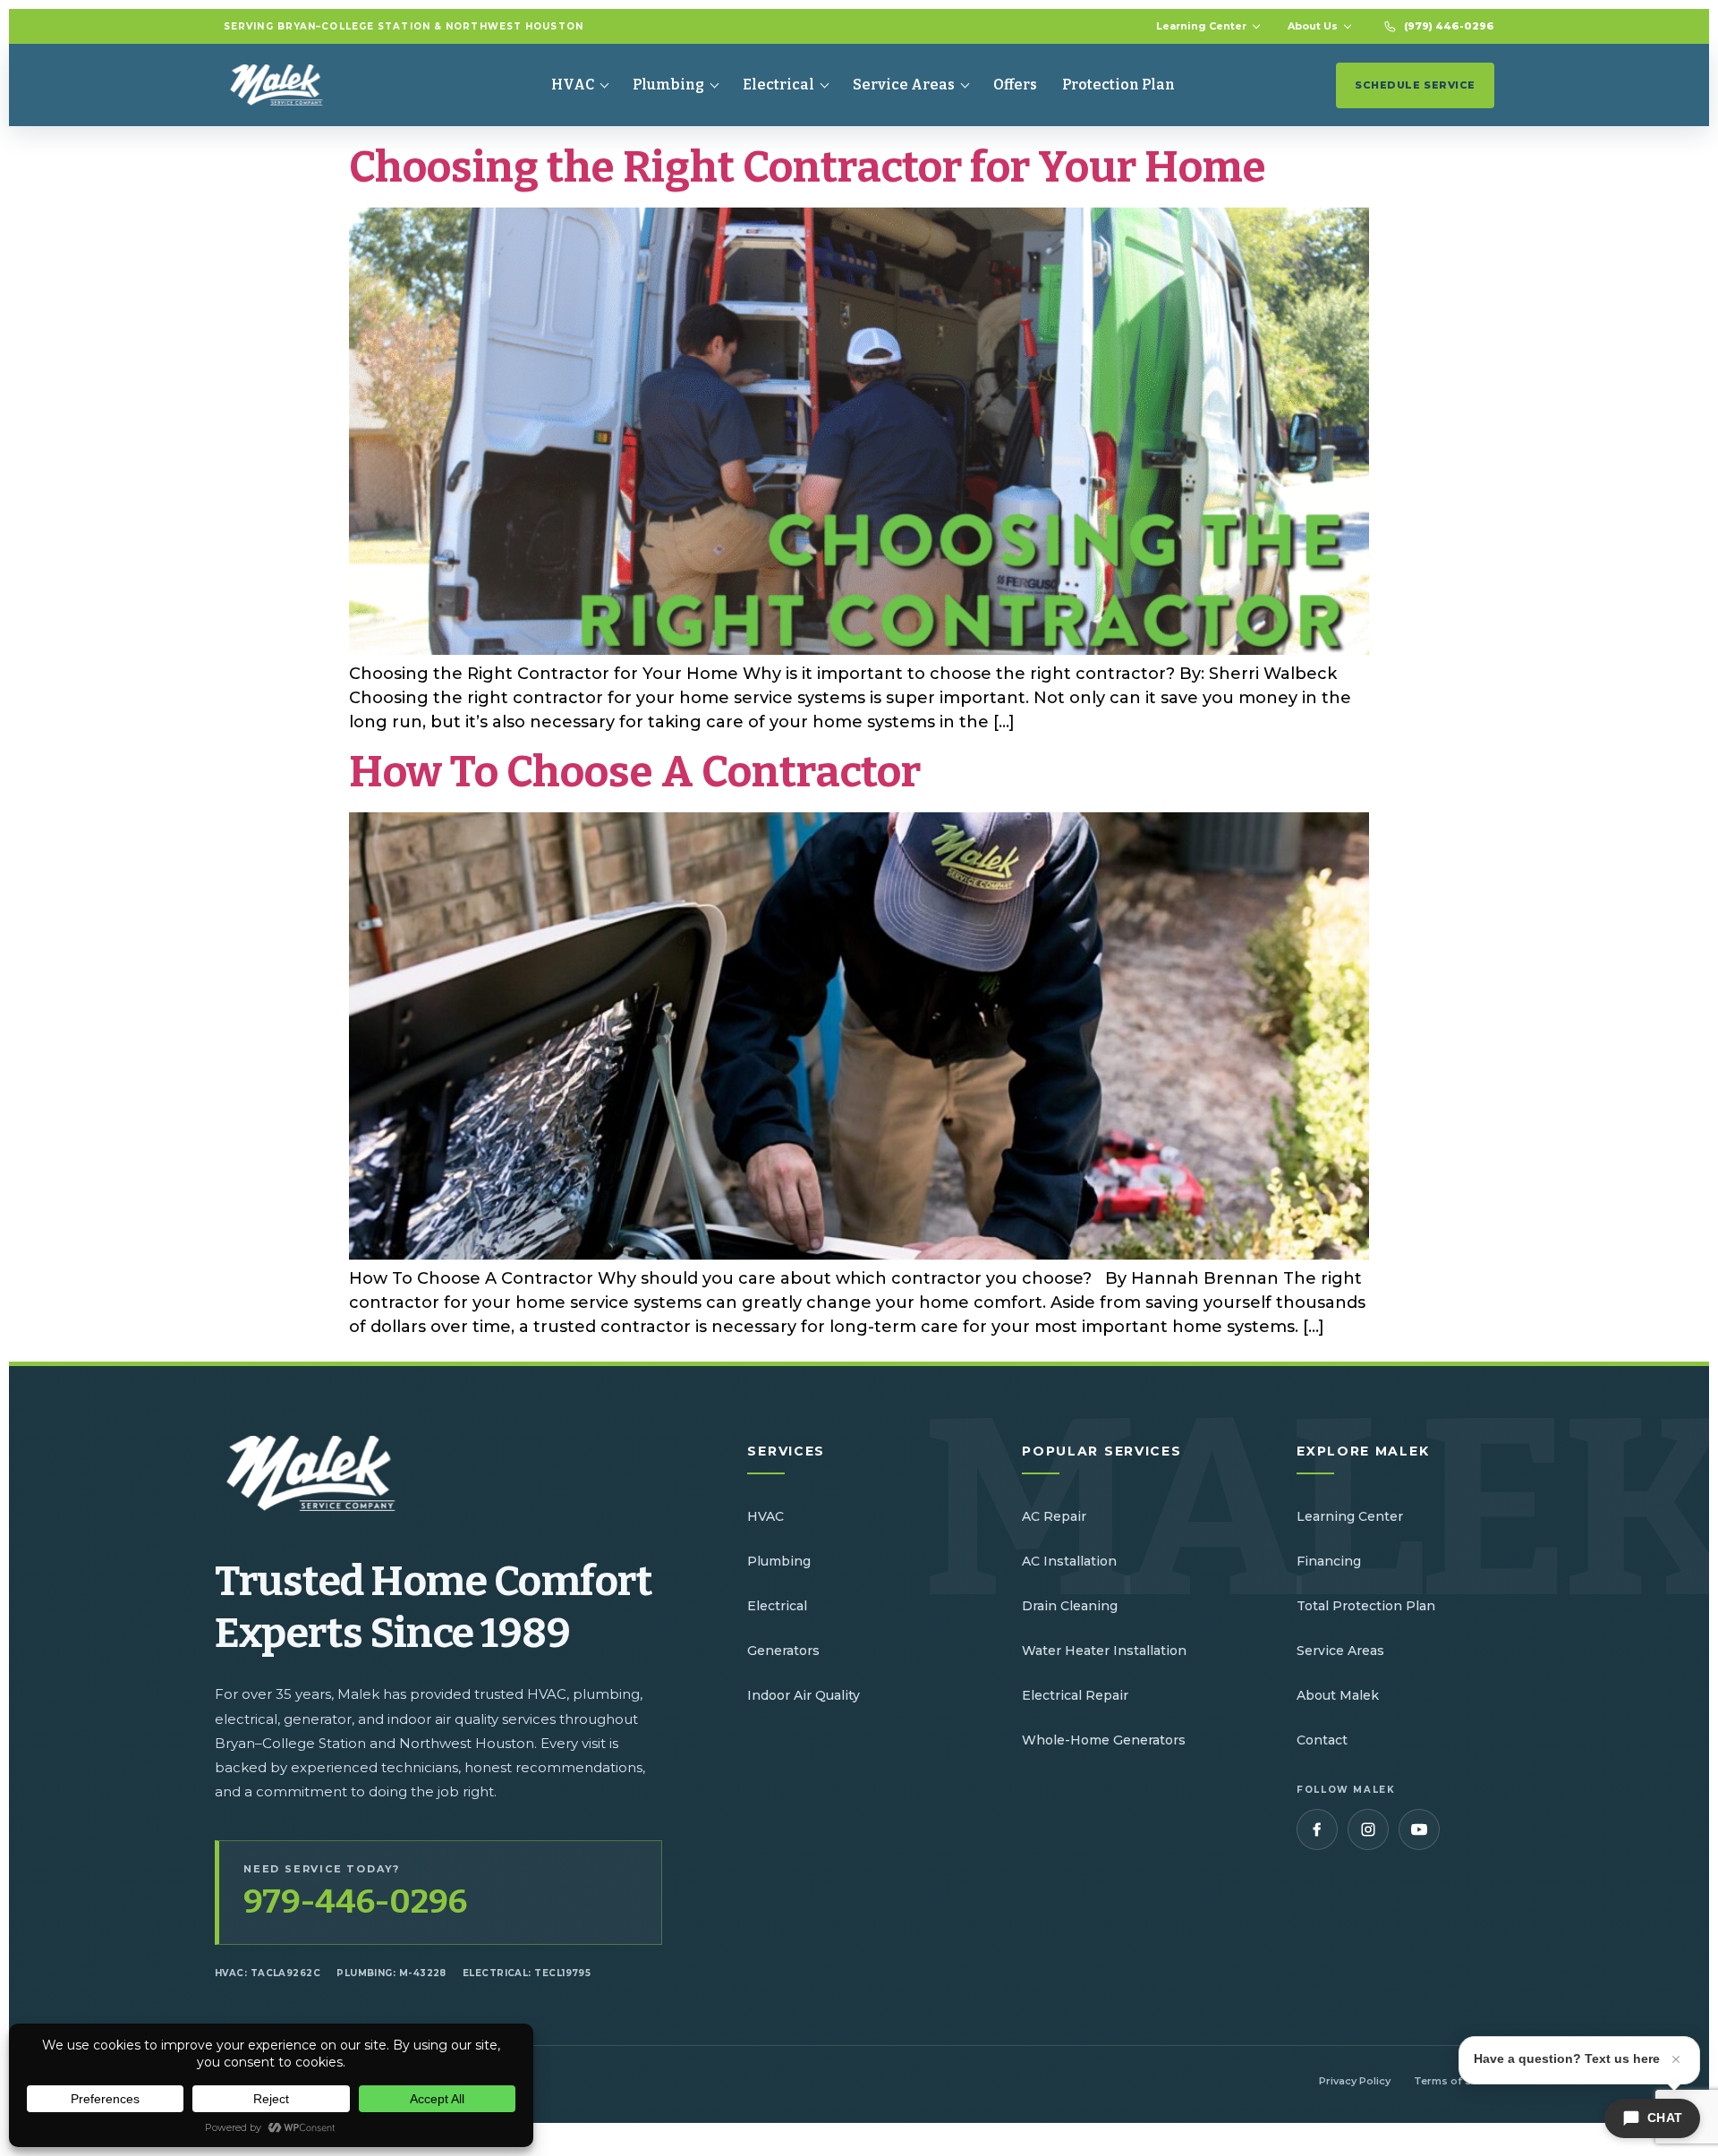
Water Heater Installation (1104, 1651)
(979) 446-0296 (1449, 26)
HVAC (573, 85)
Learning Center (1201, 26)
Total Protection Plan (1366, 1606)
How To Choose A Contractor (635, 772)
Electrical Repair (1075, 1695)
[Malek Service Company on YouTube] (1419, 1829)
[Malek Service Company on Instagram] (1368, 1829)
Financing (1329, 1561)
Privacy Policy (1355, 2081)
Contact (1322, 1740)
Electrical (778, 85)
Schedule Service (1415, 85)
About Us (1313, 26)
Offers (1015, 85)
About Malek (1338, 1695)
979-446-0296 (355, 1902)
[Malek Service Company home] (290, 85)
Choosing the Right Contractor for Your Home (808, 167)
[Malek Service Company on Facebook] (1317, 1829)
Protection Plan (1118, 85)
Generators (783, 1651)
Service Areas (904, 85)
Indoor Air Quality (804, 1695)
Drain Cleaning (1070, 1606)
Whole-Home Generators (1104, 1740)
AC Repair (1054, 1516)
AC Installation (1069, 1561)
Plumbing (668, 85)
